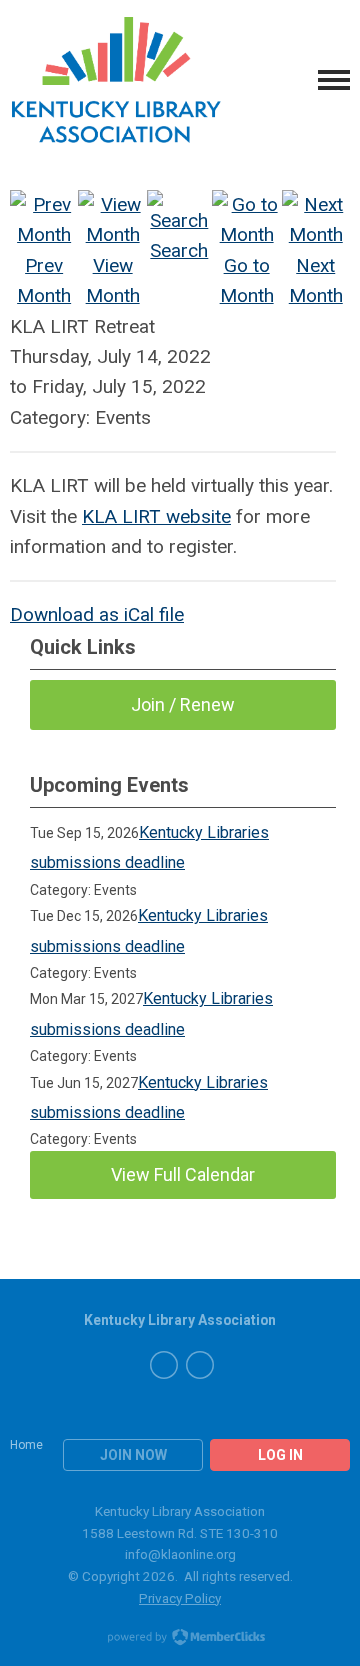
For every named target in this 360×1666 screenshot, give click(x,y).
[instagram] (200, 1365)
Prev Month (44, 280)
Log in (280, 1455)
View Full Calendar (183, 1174)
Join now (133, 1455)
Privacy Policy (180, 1598)
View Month (113, 280)
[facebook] (164, 1365)
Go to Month (247, 280)
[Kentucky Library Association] (116, 80)
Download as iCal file (97, 614)
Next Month (316, 280)
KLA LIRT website (156, 516)
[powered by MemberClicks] (180, 1639)
